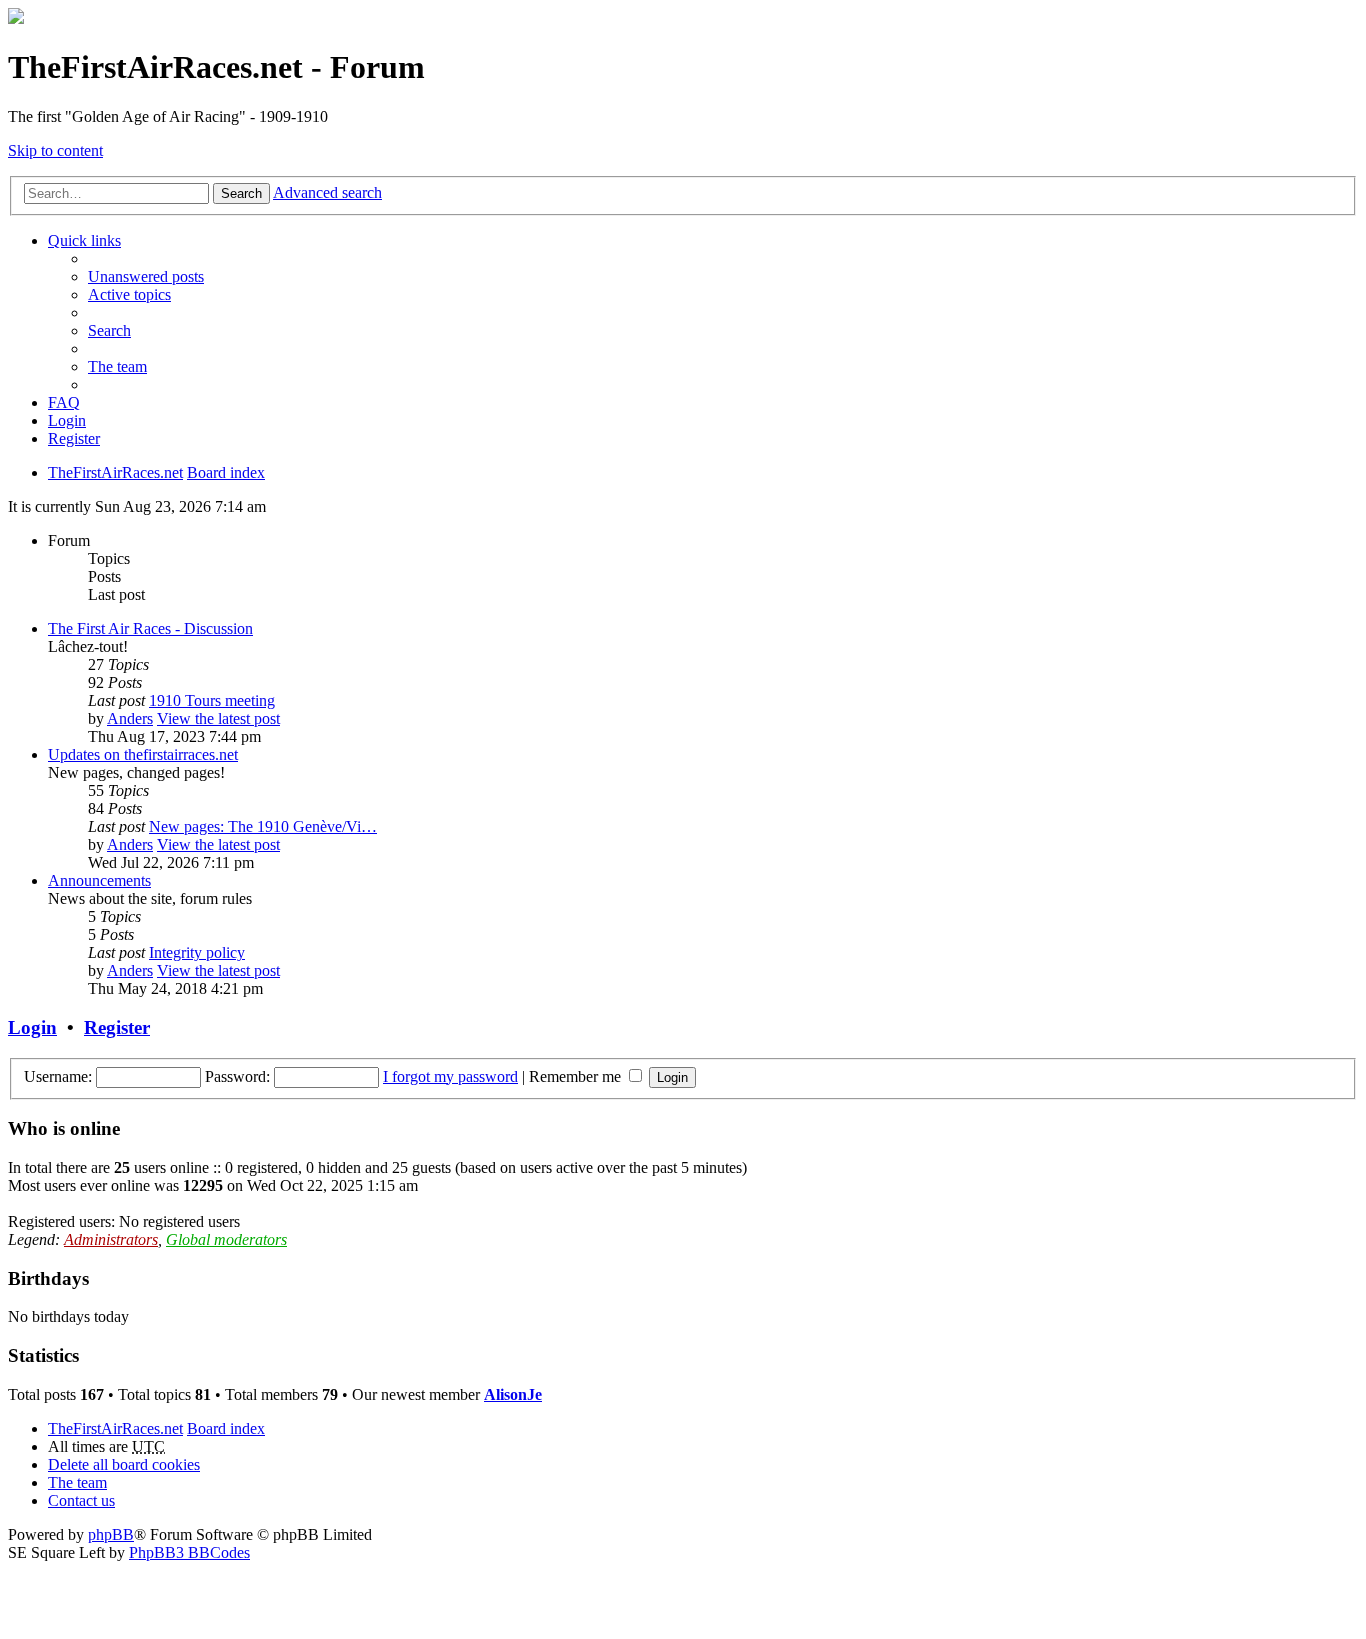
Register (117, 1027)
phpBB (111, 1534)
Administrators (111, 1239)
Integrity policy (197, 952)
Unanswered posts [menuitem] (146, 276)
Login (32, 1027)
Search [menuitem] (109, 330)
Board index (226, 1428)
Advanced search (327, 192)
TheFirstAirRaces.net (115, 1428)
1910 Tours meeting (212, 700)
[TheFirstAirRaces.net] (16, 18)
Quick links (84, 240)
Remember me (577, 1076)
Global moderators (226, 1239)
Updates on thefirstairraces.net (143, 754)
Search (241, 193)
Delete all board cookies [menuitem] (124, 1464)
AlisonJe (513, 1394)
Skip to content (55, 150)
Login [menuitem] (67, 420)
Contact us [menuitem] (81, 1500)
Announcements (99, 880)
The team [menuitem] (117, 366)
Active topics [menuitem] (129, 294)
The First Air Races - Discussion (150, 628)
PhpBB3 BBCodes (189, 1552)
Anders (130, 718)
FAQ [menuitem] (64, 402)
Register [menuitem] (74, 438)
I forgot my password (450, 1076)
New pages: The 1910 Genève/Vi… (263, 826)
